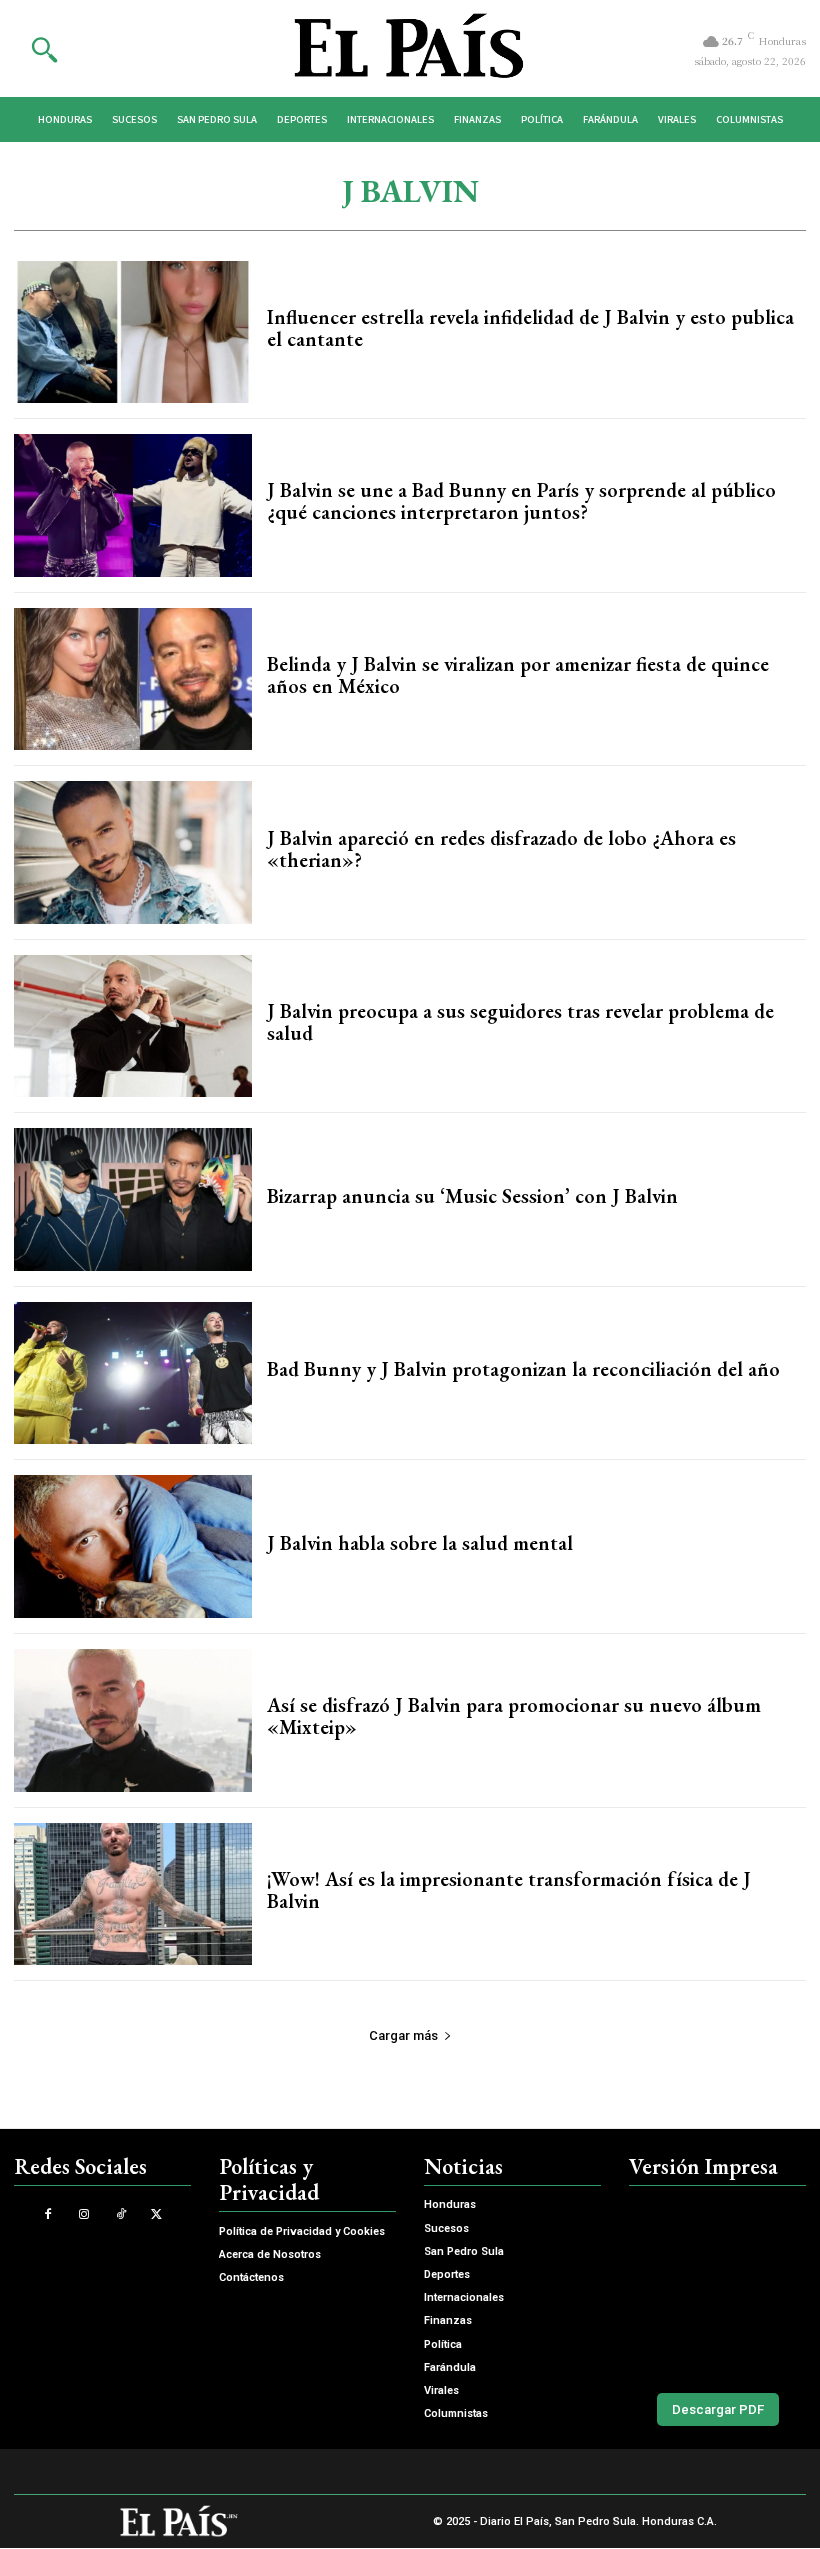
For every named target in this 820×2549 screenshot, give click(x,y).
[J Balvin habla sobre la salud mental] (133, 1546)
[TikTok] (120, 2214)
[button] (44, 49)
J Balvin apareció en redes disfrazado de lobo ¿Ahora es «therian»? (501, 849)
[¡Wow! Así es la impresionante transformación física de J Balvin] (133, 1894)
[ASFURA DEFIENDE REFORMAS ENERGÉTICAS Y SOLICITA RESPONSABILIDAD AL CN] (717, 2284)
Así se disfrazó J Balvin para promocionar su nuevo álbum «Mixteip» (514, 1716)
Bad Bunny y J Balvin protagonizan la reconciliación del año (523, 1369)
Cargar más (403, 2035)
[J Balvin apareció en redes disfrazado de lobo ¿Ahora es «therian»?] (133, 852)
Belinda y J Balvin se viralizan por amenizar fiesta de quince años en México (518, 675)
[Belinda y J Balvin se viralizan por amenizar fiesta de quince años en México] (133, 679)
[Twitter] (156, 2214)
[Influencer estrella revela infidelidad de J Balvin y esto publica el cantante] (133, 332)
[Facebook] (48, 2214)
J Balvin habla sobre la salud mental (420, 1543)
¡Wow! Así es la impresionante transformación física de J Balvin (509, 1890)
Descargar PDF (718, 2409)
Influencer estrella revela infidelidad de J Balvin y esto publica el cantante (530, 328)
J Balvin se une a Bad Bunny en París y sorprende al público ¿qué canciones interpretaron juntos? (521, 501)
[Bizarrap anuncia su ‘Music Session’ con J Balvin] (133, 1199)
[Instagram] (84, 2214)
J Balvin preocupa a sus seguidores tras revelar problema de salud (520, 1022)
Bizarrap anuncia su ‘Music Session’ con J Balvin (472, 1196)
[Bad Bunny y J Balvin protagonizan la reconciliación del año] (133, 1373)
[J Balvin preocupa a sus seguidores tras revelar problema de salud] (133, 1026)
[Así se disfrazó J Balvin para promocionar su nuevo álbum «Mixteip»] (133, 1720)
